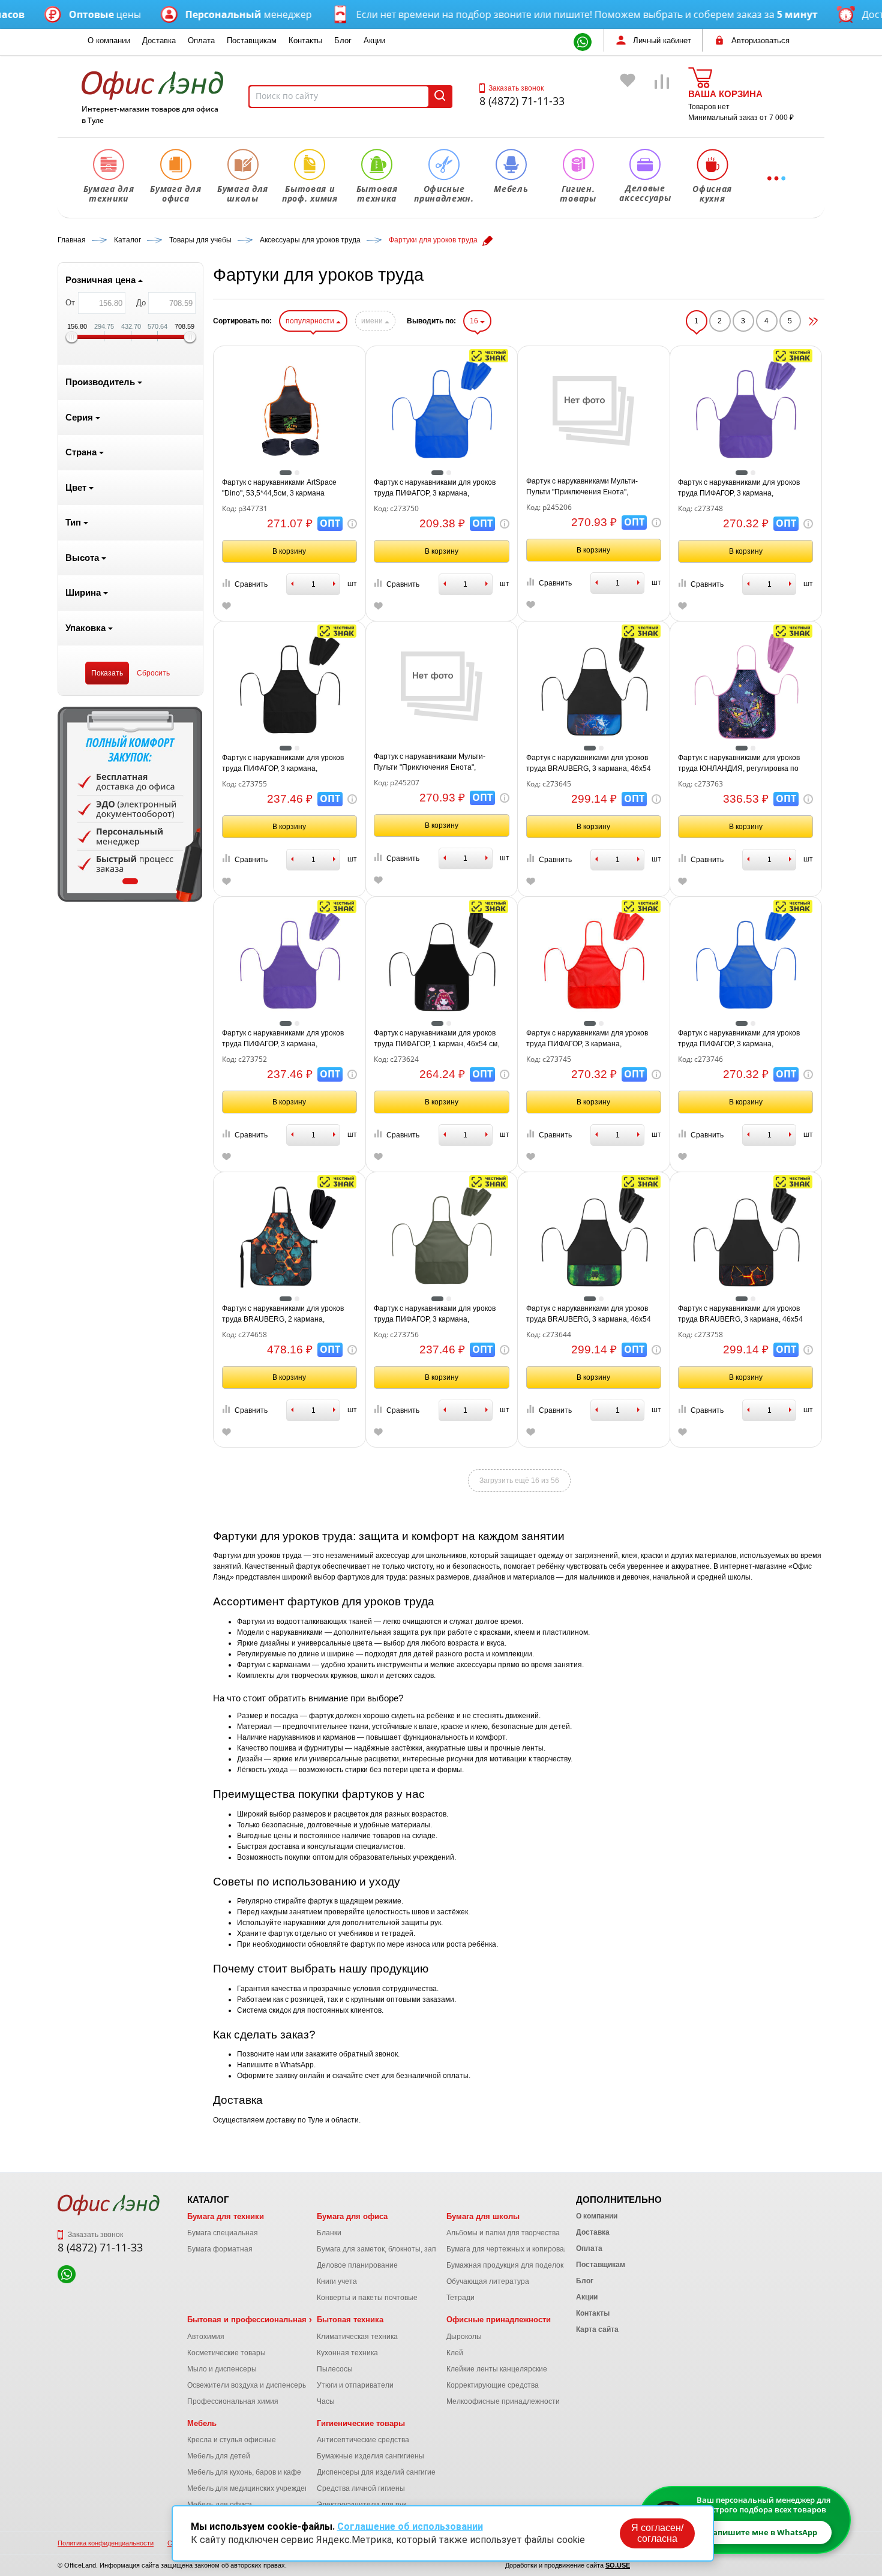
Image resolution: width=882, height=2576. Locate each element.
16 (475, 321)
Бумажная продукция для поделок (505, 2265)
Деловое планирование (357, 2265)
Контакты (305, 40)
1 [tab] (130, 881)
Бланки (329, 2233)
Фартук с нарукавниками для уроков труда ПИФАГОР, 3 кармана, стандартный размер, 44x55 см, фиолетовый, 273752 (283, 1039)
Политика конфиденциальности (106, 2543)
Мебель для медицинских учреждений (252, 2488)
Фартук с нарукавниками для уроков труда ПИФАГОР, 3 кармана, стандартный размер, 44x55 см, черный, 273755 (283, 764)
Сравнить (251, 584)
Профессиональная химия (233, 2401)
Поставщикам (252, 40)
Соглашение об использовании (410, 2527)
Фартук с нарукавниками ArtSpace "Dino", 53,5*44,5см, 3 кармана (279, 488)
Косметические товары (226, 2353)
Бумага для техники (226, 2216)
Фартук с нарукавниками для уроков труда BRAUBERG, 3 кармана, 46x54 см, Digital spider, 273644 (589, 1314)
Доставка (159, 40)
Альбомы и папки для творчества (503, 2233)
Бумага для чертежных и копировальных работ (527, 2249)
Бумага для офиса (352, 2216)
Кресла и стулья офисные (232, 2440)
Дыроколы (464, 2337)
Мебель (202, 2423)
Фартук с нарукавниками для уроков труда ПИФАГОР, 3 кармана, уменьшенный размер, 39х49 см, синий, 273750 (435, 488)
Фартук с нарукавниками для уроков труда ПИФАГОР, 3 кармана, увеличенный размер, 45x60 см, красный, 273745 (587, 1039)
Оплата (201, 40)
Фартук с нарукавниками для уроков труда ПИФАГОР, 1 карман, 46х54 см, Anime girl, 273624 (436, 1039)
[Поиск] (440, 97)
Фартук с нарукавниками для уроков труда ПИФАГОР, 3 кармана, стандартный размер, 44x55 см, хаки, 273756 (437, 1314)
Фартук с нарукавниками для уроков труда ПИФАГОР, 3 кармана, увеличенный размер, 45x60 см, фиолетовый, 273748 (739, 488)
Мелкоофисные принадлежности (503, 2401)
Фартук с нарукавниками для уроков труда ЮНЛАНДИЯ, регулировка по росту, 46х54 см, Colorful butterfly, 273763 (739, 764)
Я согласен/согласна (657, 2533)
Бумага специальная (223, 2233)
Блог (343, 40)
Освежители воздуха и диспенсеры (247, 2385)
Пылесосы (335, 2369)
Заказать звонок (516, 88)
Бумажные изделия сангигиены (370, 2456)
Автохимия (206, 2337)
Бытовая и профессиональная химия (260, 2320)
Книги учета (337, 2281)
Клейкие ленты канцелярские (497, 2369)
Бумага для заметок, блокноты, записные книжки (400, 2249)
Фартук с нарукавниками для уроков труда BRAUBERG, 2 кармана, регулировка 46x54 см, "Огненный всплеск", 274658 (283, 1314)
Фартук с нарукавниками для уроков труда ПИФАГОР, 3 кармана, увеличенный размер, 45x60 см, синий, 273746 (744, 1039)
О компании (109, 40)
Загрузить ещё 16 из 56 (519, 1481)
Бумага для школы (483, 2216)
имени (373, 321)
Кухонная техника (347, 2353)
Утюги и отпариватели (355, 2385)
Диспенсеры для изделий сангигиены (381, 2472)
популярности (311, 321)
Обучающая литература (488, 2281)
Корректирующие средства (493, 2385)
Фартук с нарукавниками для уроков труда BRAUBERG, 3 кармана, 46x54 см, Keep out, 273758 (740, 1314)
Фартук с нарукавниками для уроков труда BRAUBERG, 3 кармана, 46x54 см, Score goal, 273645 (589, 764)
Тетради (460, 2298)
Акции (374, 40)
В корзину (289, 551)
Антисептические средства (363, 2440)
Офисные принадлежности (499, 2320)
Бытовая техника (350, 2320)
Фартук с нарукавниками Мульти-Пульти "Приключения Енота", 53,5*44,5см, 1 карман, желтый (582, 487)
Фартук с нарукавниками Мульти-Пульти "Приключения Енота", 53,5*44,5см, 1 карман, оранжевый (432, 762)
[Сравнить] (662, 99)
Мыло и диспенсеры (222, 2369)
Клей (455, 2353)
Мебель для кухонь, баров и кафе (244, 2472)
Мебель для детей (219, 2456)
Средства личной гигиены (361, 2488)
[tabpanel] (130, 804)
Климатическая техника (357, 2337)
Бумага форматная (220, 2249)
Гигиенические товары (361, 2423)
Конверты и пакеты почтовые (367, 2298)
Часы (326, 2401)
